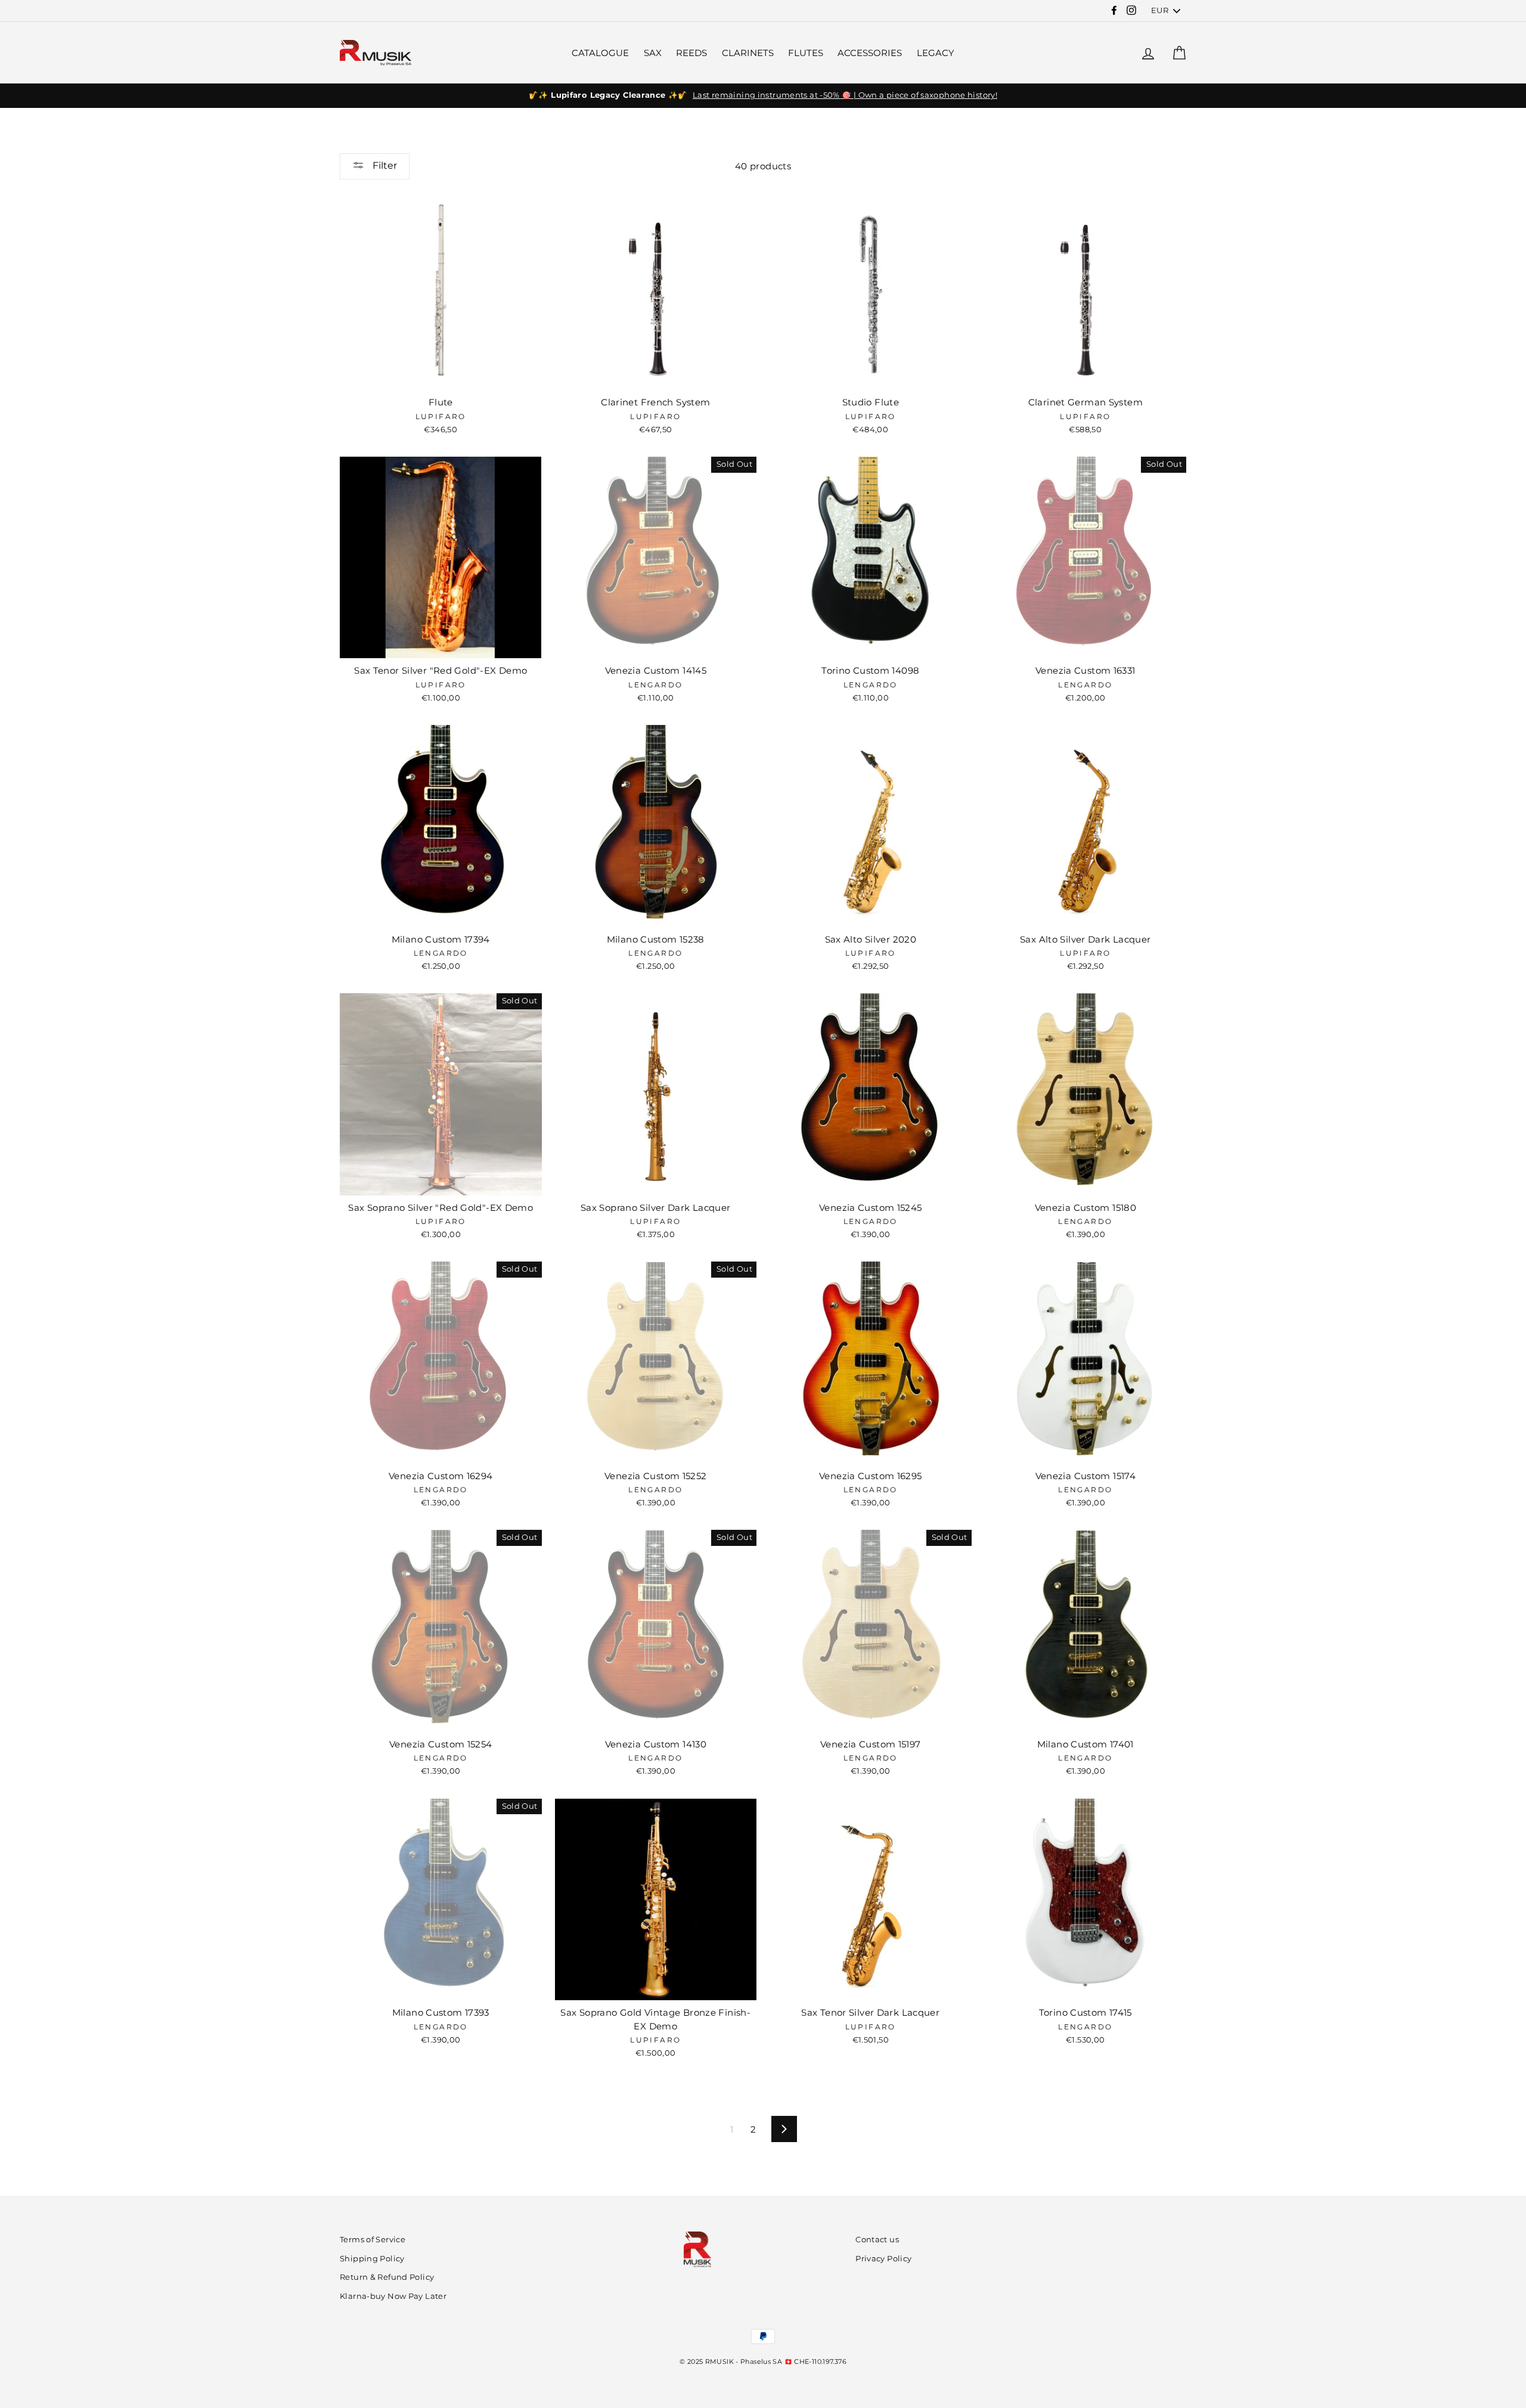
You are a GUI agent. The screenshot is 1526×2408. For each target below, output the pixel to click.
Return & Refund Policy (387, 2277)
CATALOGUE (600, 53)
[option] (763, 95)
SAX (653, 53)
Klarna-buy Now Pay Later (393, 2296)
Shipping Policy (372, 2259)
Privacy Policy (883, 2259)
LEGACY (936, 53)
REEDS (691, 53)
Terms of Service (373, 2240)
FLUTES (806, 53)
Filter (384, 165)
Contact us (877, 2240)
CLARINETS (748, 53)
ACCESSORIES (870, 53)
